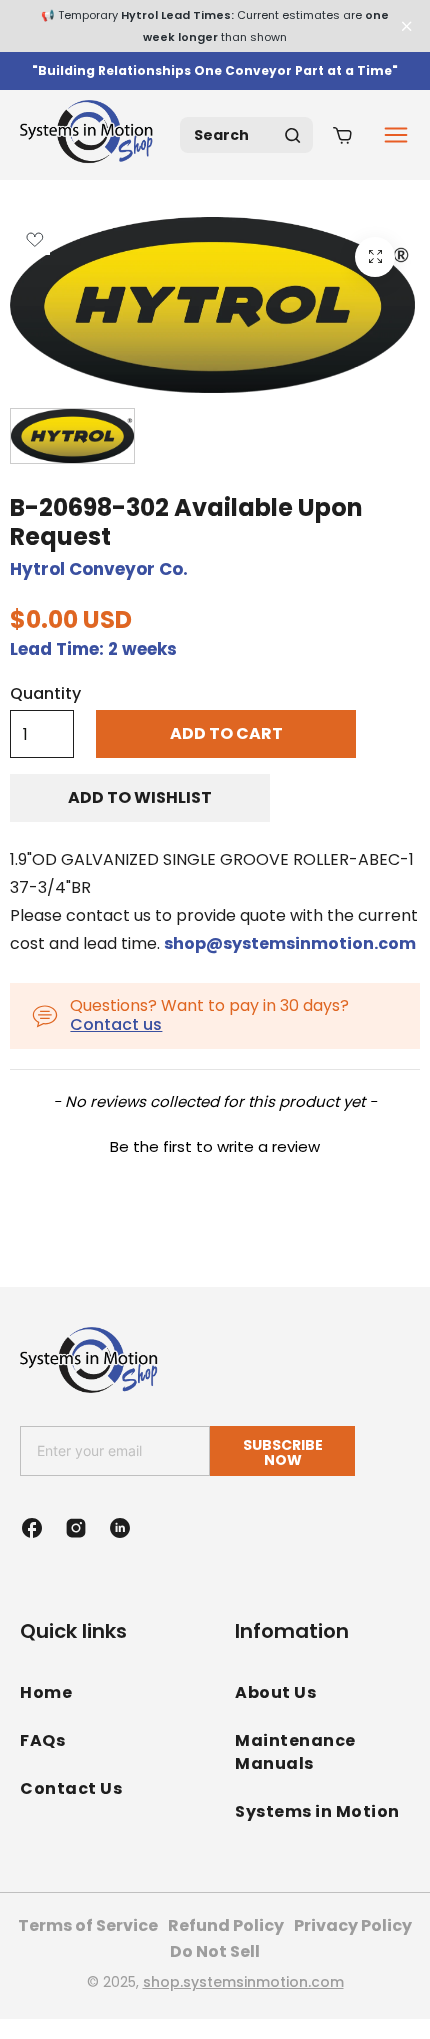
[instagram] (76, 1528)
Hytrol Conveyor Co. (99, 569)
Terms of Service (88, 1925)
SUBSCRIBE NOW (283, 1452)
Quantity (45, 694)
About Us (275, 1692)
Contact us (116, 1024)
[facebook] (32, 1528)
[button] (215, 1144)
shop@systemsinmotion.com (290, 943)
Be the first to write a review (215, 1146)
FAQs (42, 1740)
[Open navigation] (396, 135)
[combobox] (246, 135)
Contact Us (71, 1788)
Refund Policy (226, 1925)
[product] (375, 257)
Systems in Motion (317, 1811)
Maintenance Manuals (295, 1752)
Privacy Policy (353, 1925)
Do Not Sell (215, 1951)
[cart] (342, 135)
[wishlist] (34, 239)
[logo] (90, 135)
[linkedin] (120, 1528)
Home (46, 1692)
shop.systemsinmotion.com (243, 1982)
